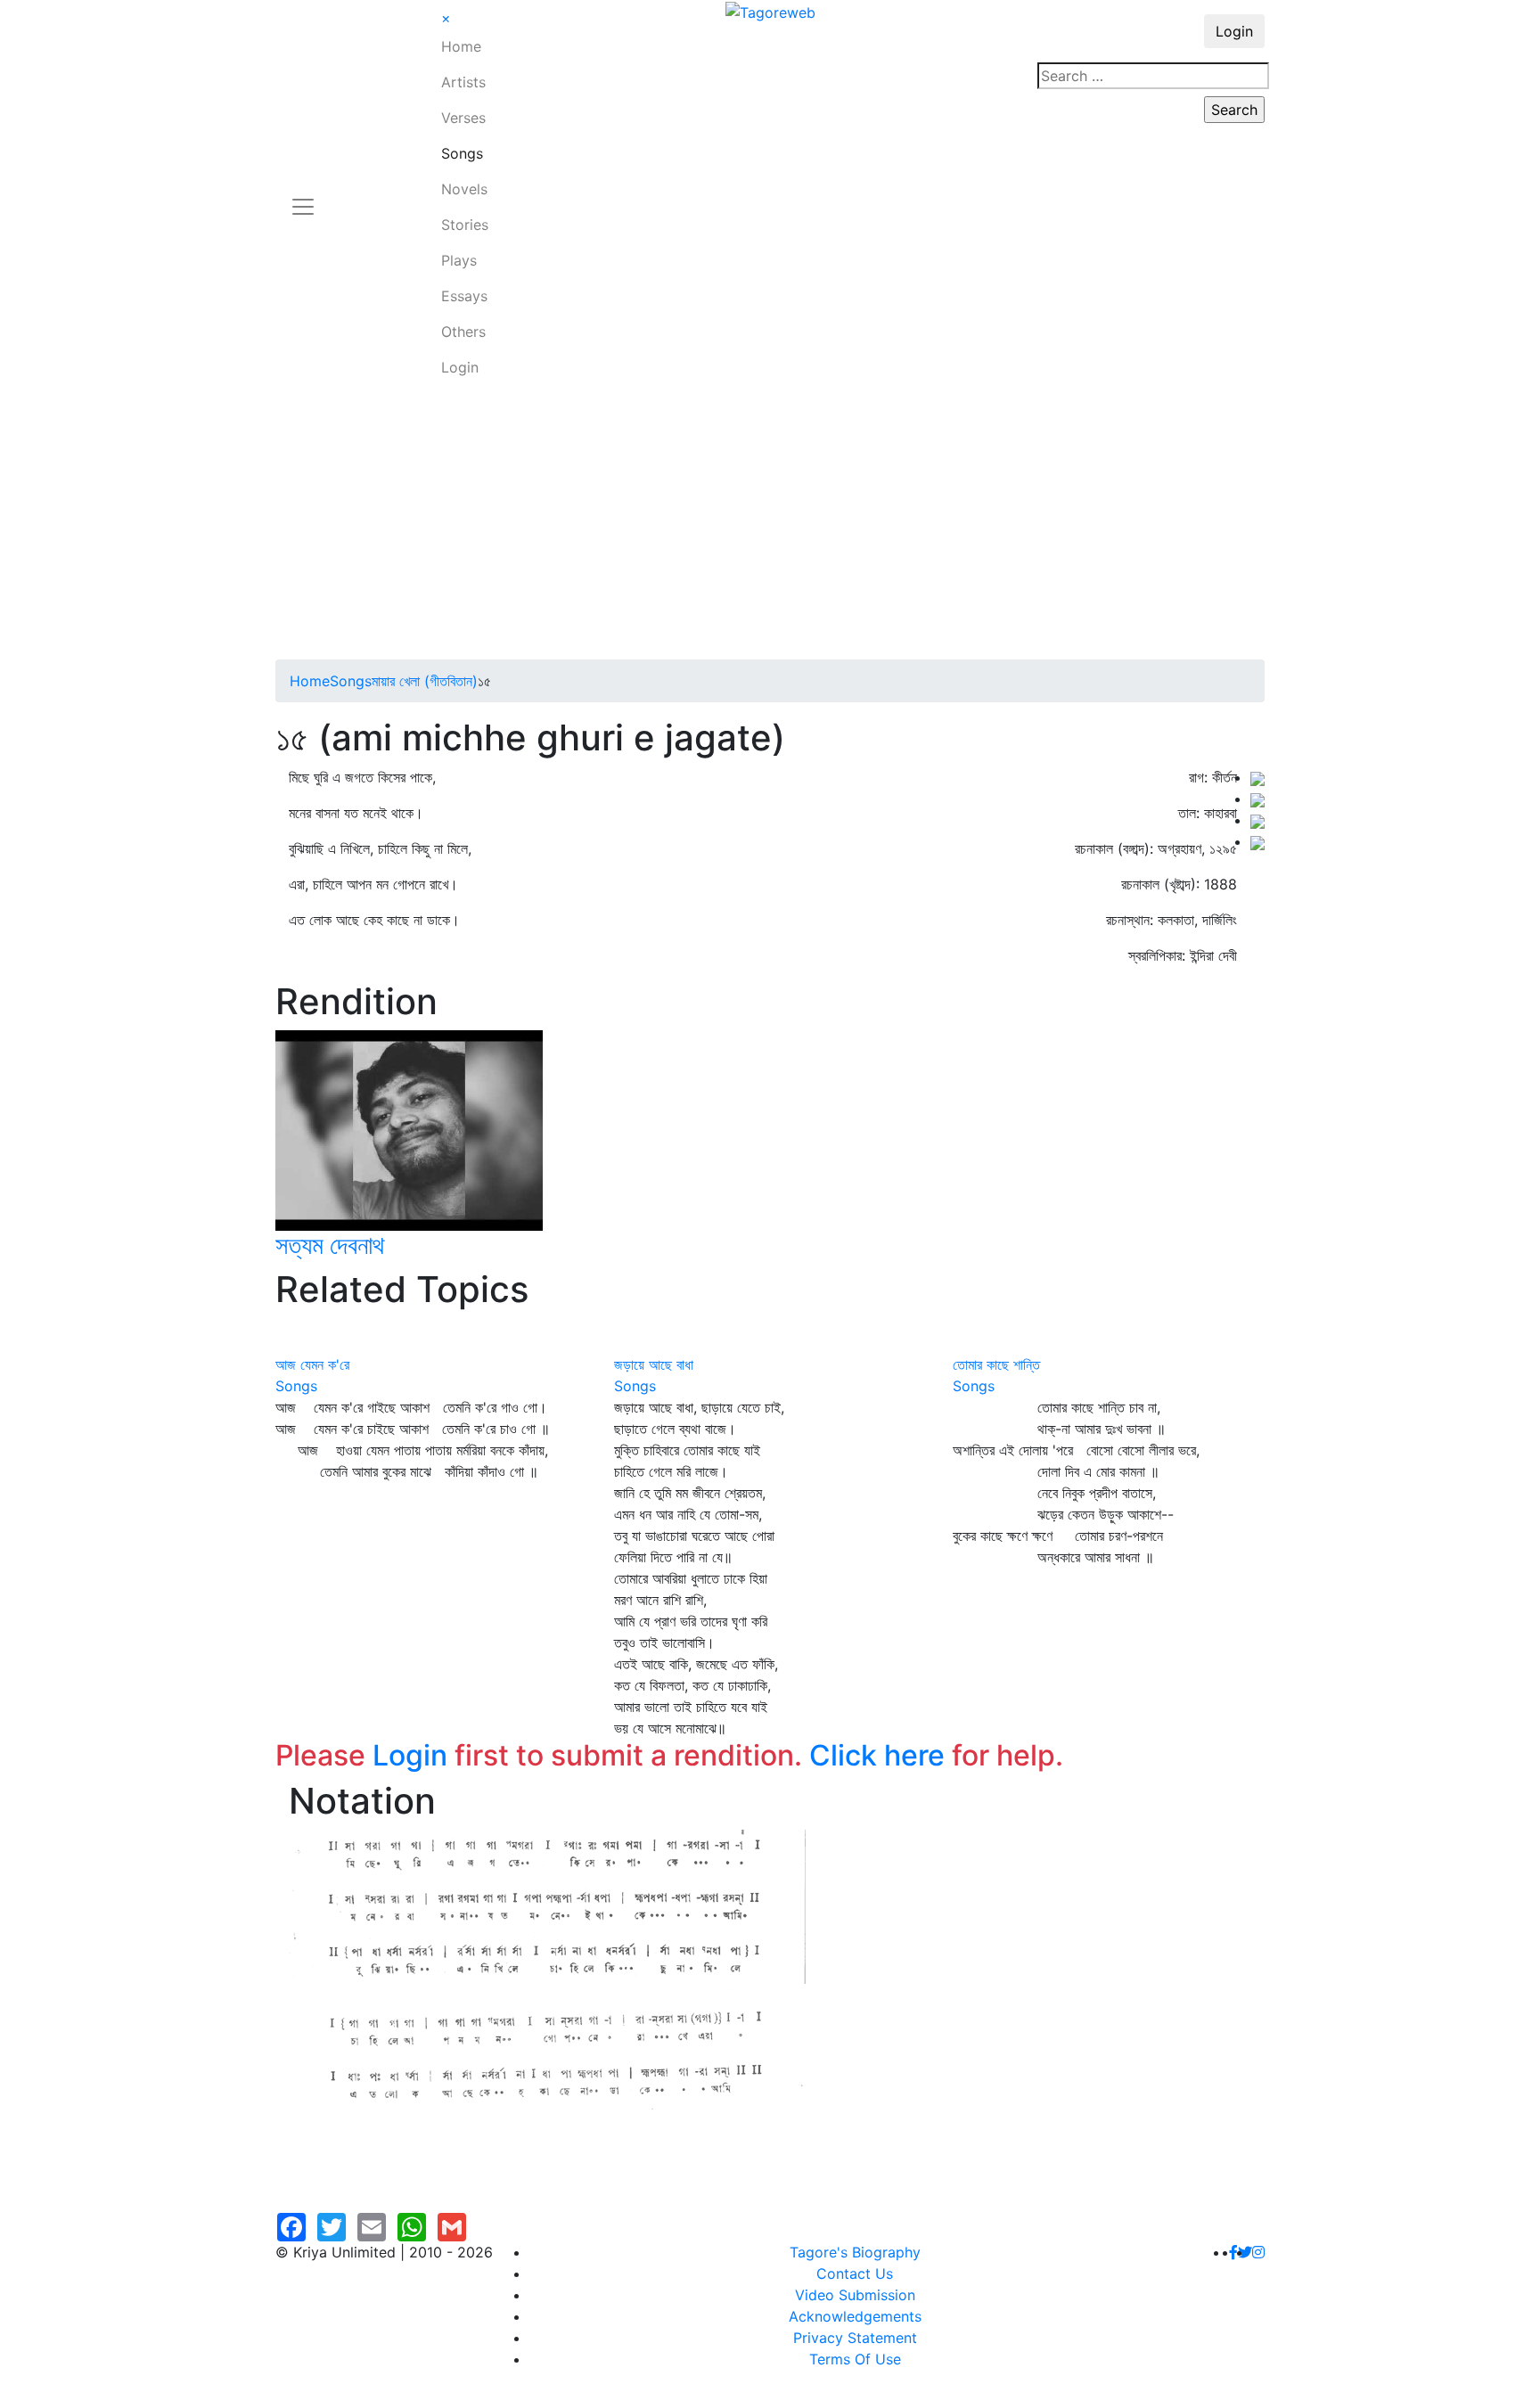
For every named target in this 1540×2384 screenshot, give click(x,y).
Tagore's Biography (855, 2252)
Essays (464, 296)
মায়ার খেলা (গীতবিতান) (425, 681)
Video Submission (855, 2295)
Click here (877, 1755)
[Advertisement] (770, 526)
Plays (459, 260)
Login (460, 367)
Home (461, 46)
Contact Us (855, 2273)
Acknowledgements (855, 2316)
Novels (464, 189)
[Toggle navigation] (303, 196)
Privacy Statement (855, 2338)
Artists (463, 82)
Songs (462, 153)
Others (463, 332)
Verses (463, 118)
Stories (465, 225)
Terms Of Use (855, 2359)
